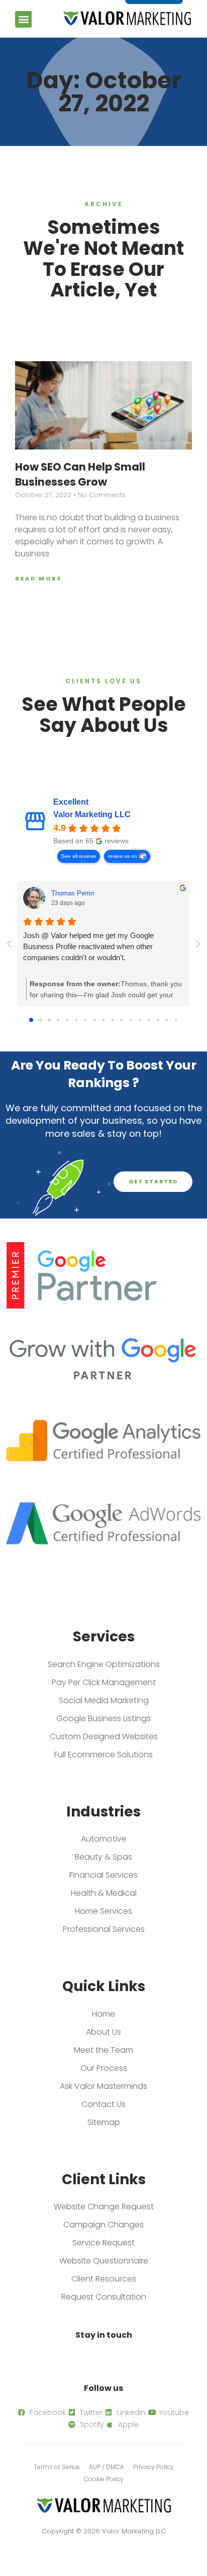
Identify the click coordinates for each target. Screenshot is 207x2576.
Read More (38, 578)
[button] (23, 19)
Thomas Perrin (73, 893)
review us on (123, 856)
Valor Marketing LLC (92, 814)
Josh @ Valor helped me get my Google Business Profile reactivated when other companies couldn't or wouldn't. (88, 946)
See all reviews (79, 856)
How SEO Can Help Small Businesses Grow (80, 474)
